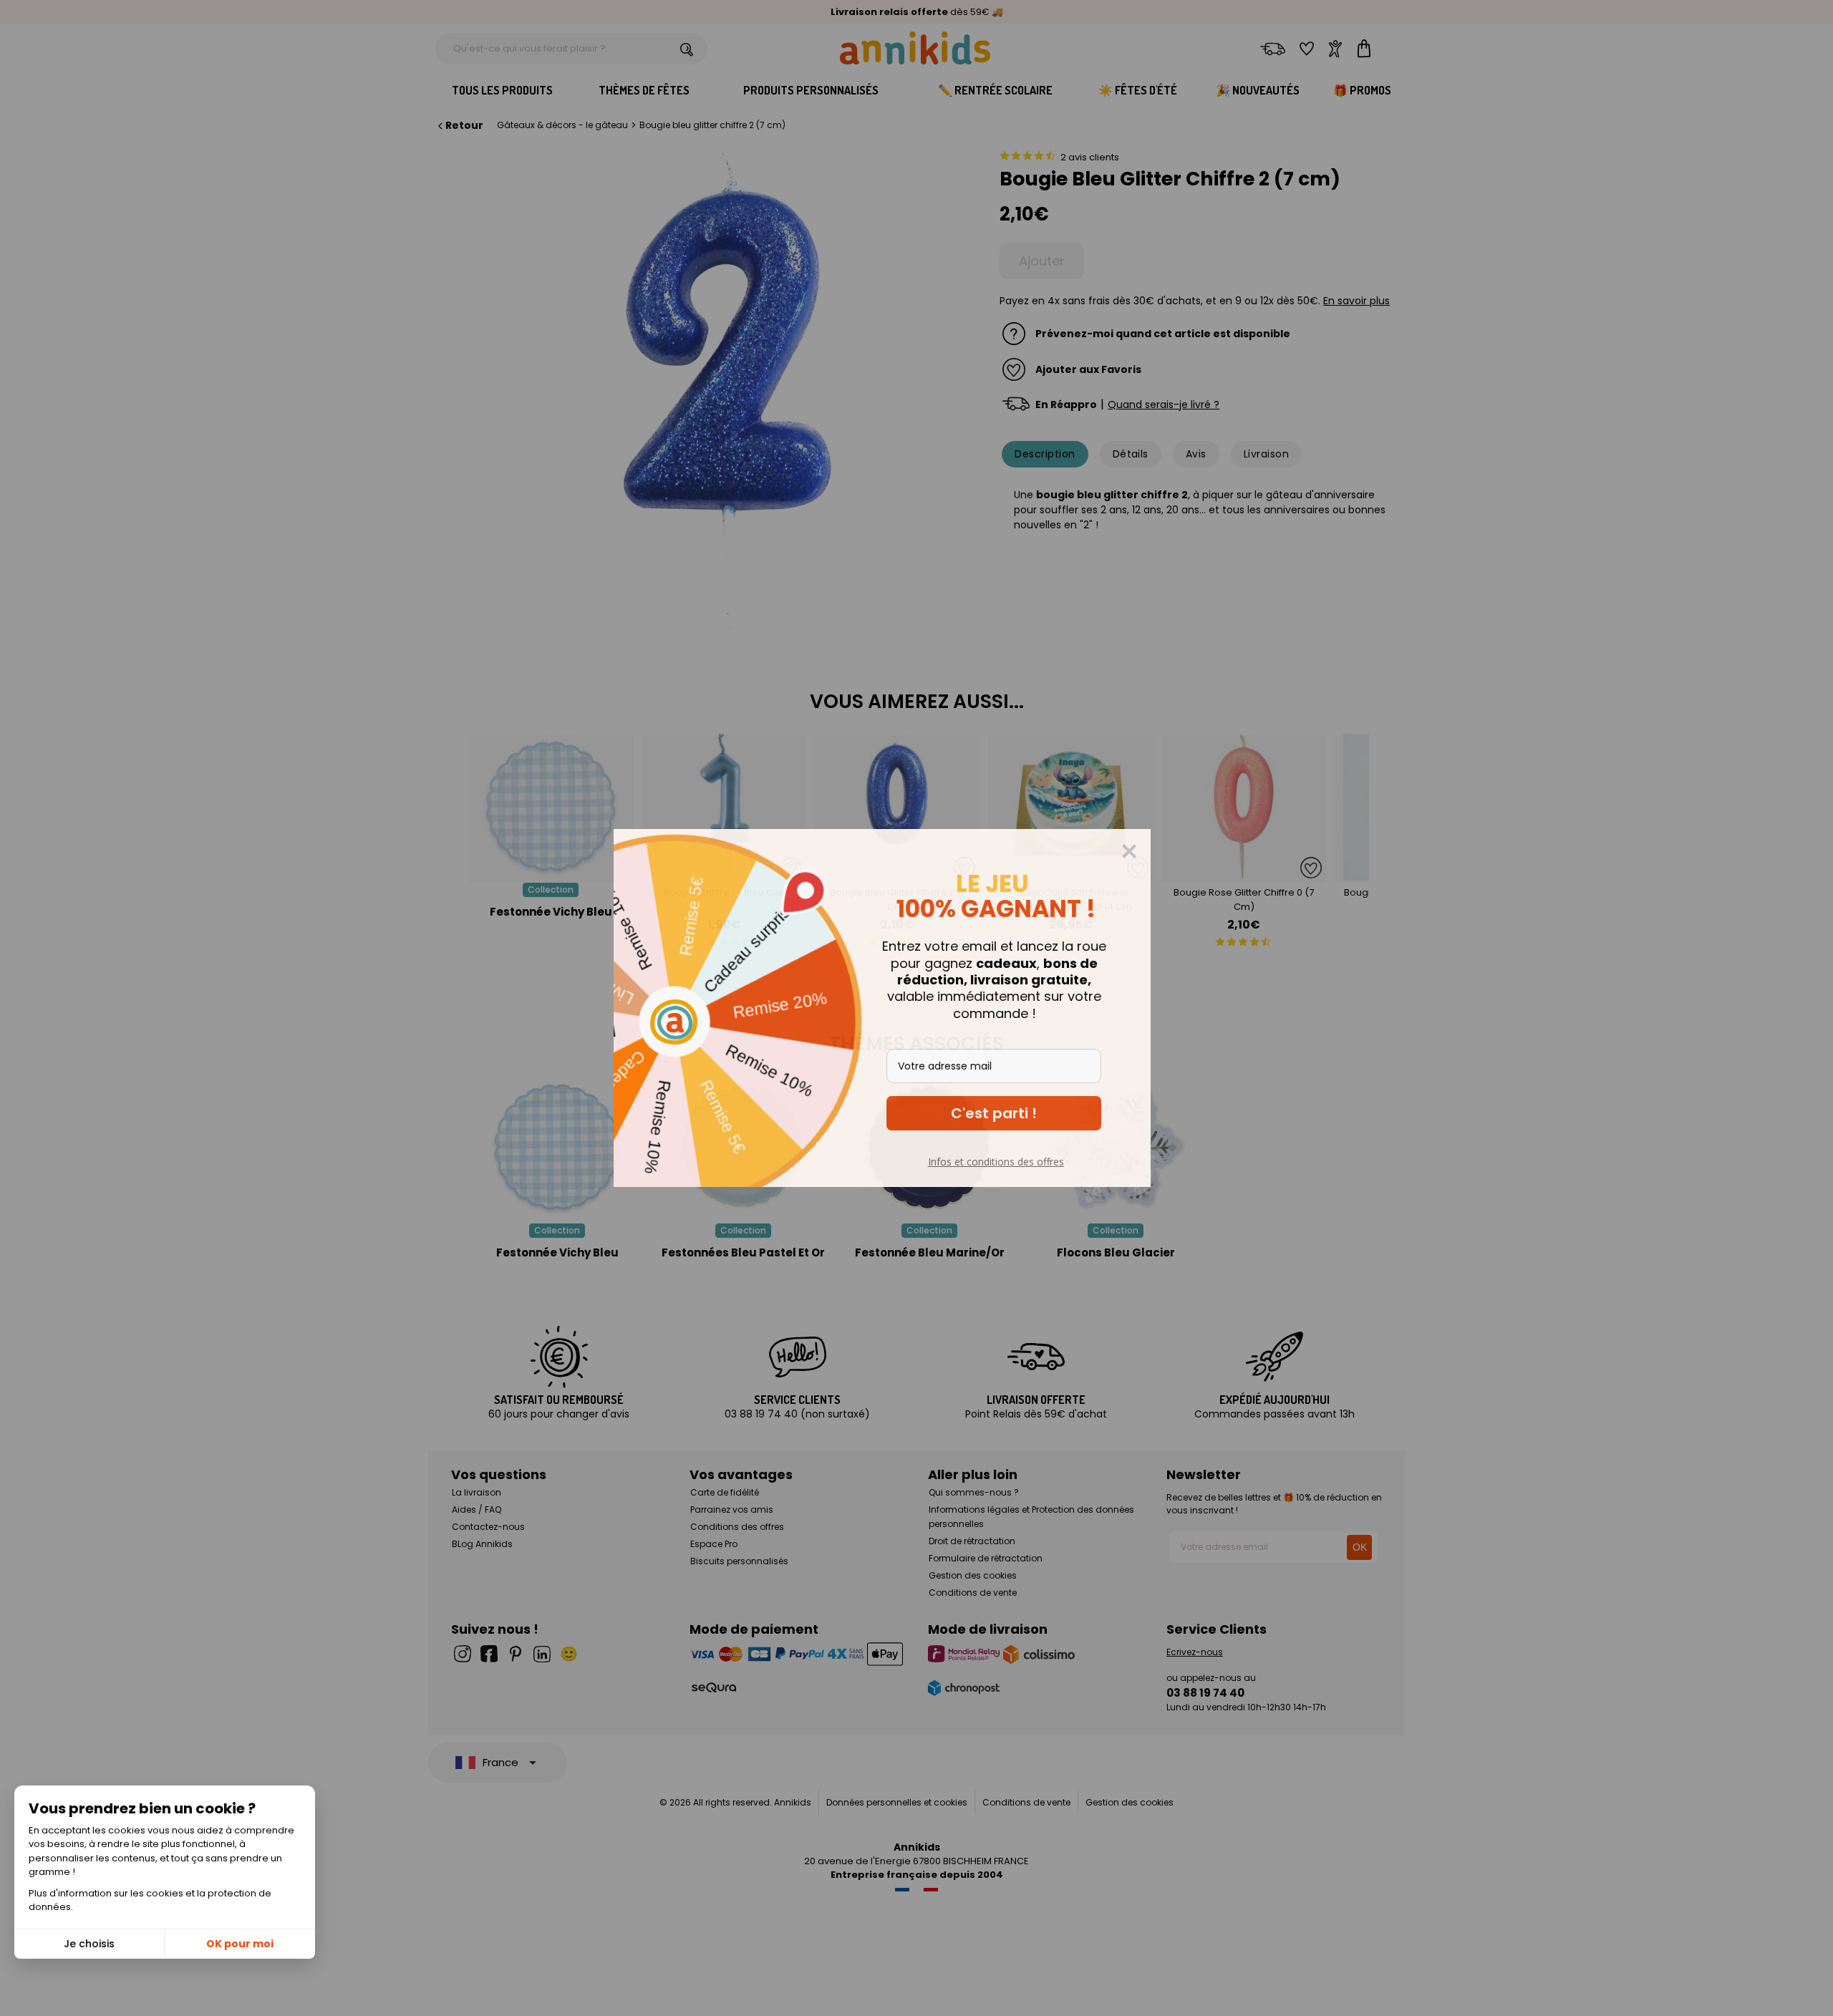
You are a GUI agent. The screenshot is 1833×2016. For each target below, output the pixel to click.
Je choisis (89, 1944)
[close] (1164, 851)
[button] (1028, 1113)
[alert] (916, 1008)
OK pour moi (240, 1944)
